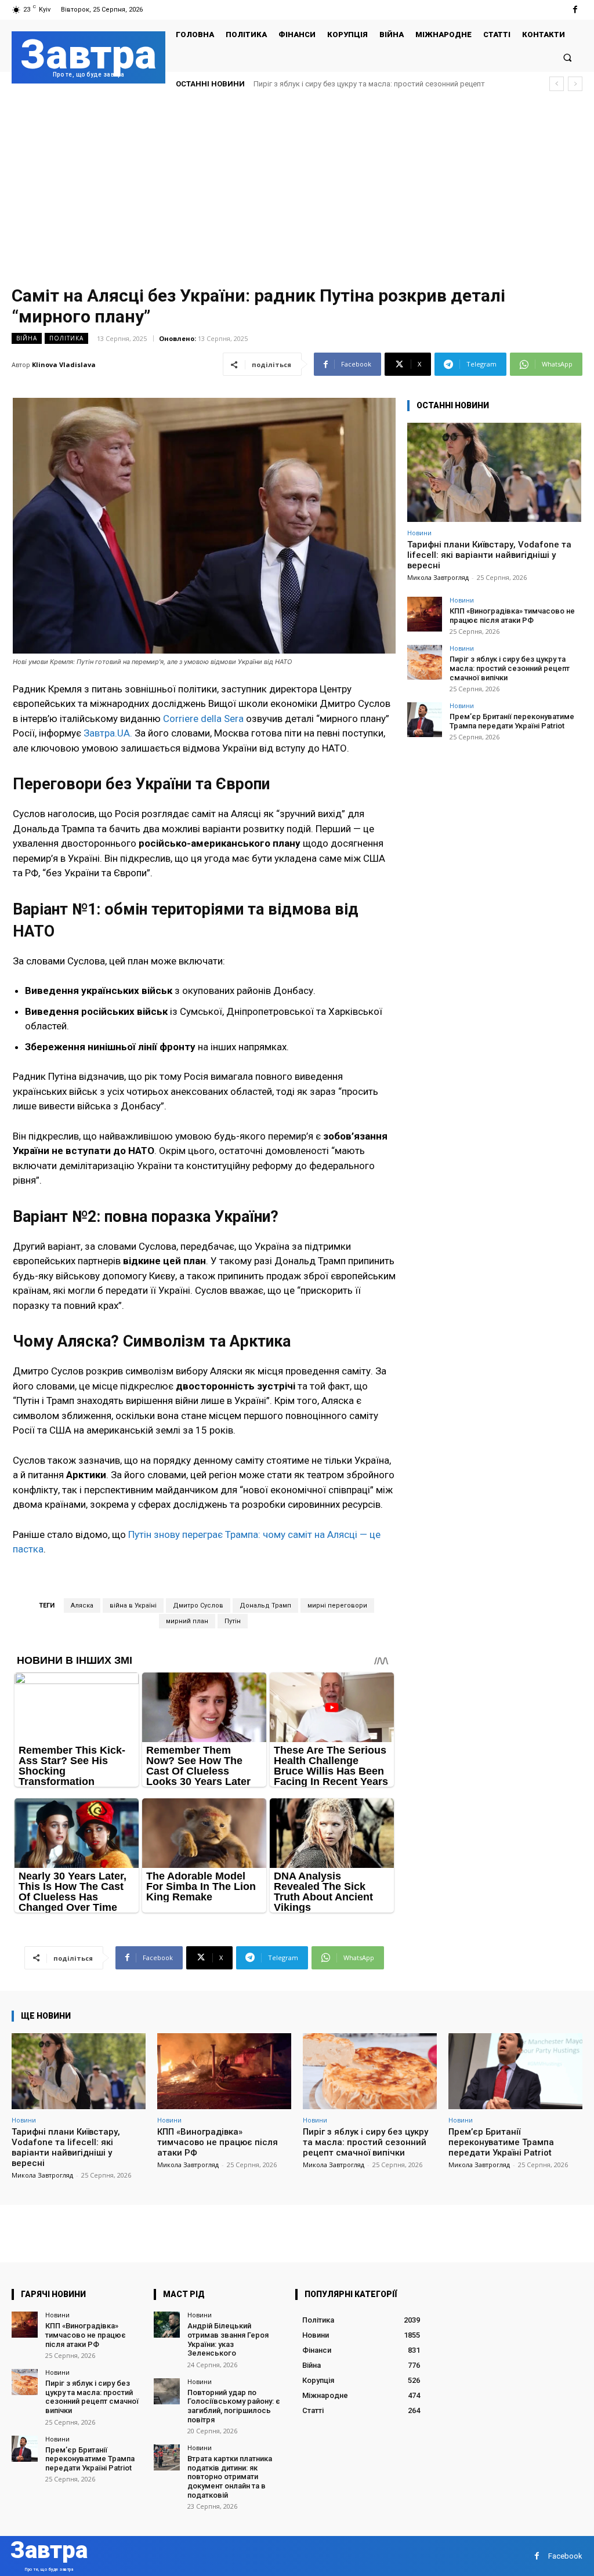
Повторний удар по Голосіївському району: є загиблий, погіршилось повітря (234, 2406)
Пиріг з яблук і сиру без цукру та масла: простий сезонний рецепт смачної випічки (510, 668)
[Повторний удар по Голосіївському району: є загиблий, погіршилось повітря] (167, 2391)
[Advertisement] (297, 188)
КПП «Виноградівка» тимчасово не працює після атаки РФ (512, 616)
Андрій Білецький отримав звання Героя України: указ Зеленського (228, 2339)
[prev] (557, 84)
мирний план (187, 1621)
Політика (66, 338)
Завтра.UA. (108, 733)
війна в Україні (133, 1606)
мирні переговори (337, 1606)
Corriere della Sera (203, 719)
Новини (419, 533)
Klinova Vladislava (64, 364)
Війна (27, 338)
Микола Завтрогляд (438, 577)
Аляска (82, 1606)
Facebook (565, 2556)
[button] (568, 57)
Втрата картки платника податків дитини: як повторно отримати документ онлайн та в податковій (230, 2477)
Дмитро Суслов (198, 1606)
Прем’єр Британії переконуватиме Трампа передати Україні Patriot (370, 84)
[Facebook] (575, 10)
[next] (575, 84)
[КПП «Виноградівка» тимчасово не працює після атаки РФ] (425, 614)
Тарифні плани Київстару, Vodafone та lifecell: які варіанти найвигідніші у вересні (489, 555)
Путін (233, 1621)
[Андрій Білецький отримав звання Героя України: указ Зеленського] (167, 2325)
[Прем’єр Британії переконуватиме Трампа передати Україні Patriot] (425, 720)
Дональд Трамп (265, 1606)
